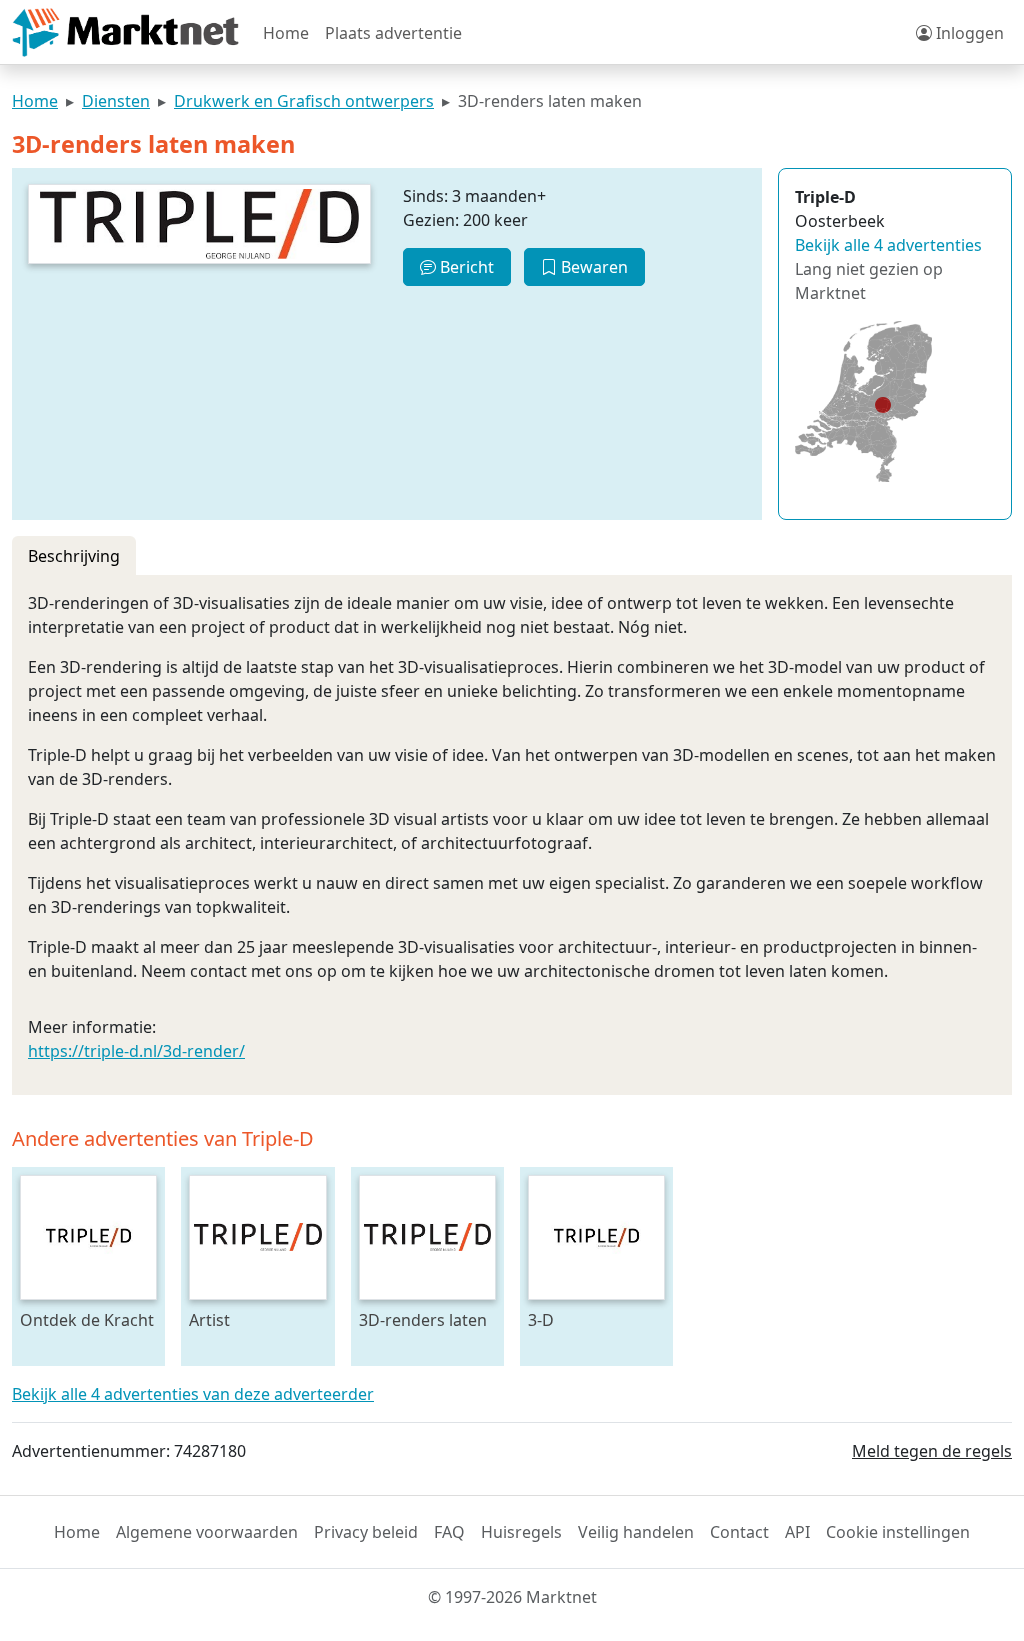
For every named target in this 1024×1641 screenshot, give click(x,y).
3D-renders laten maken (423, 1319)
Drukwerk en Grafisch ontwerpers (304, 101)
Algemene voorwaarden (207, 1532)
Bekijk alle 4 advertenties (888, 245)
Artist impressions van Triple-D (251, 1319)
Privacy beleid (366, 1532)
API (797, 1532)
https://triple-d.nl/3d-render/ (136, 1051)
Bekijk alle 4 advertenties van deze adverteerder (193, 1394)
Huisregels (521, 1532)
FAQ (449, 1532)
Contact (739, 1532)
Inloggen (968, 33)
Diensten (116, 101)
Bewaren (592, 267)
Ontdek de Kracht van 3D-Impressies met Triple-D (87, 1319)
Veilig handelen (636, 1532)
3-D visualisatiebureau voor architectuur (596, 1319)
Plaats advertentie (393, 33)
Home (286, 33)
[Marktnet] (125, 32)
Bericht (465, 267)
